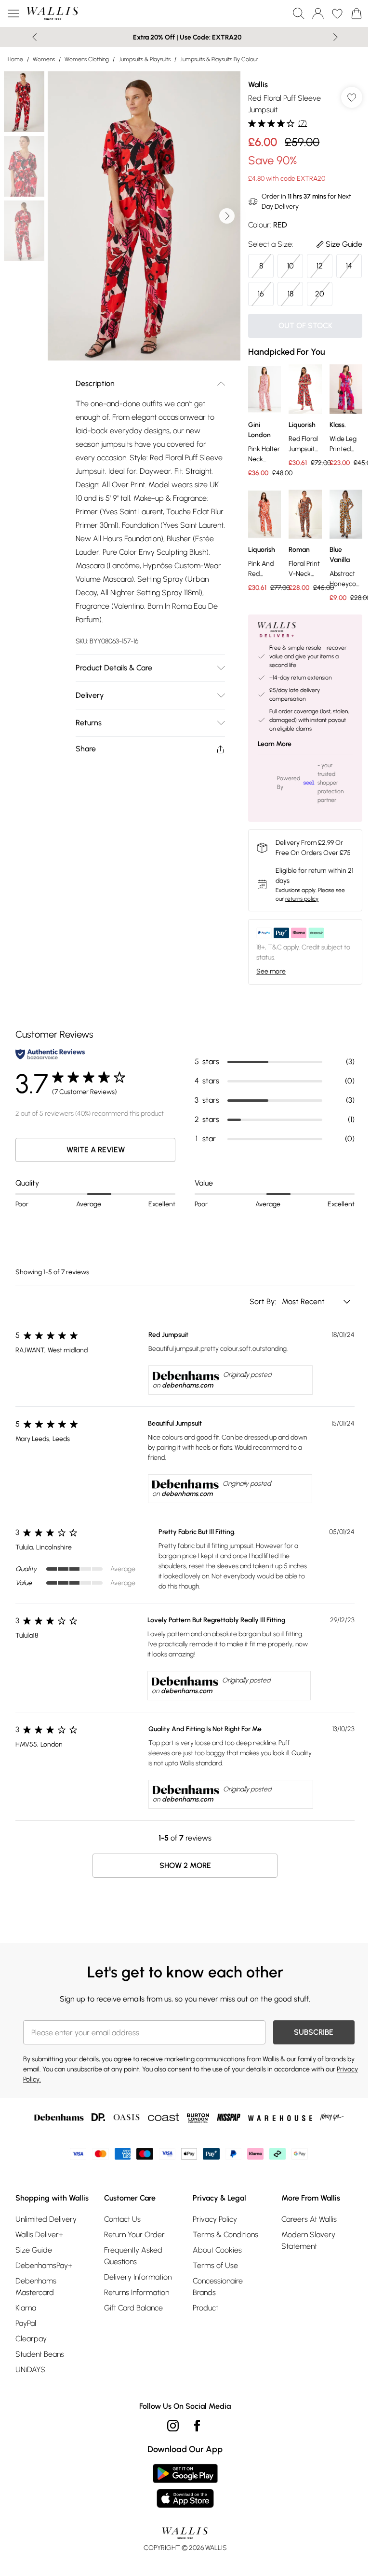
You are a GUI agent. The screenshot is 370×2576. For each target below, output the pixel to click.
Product (205, 2308)
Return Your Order (134, 2235)
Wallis (258, 85)
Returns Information (137, 2292)
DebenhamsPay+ (44, 2265)
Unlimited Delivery (46, 2219)
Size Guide (34, 2250)
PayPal (26, 2323)
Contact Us (122, 2219)
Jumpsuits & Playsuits (145, 59)
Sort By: (264, 1301)
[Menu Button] (13, 13)
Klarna (26, 2308)
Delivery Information (138, 2277)
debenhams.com (187, 1385)
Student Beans (40, 2354)
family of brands (322, 2059)
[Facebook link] (197, 2426)
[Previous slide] (34, 37)
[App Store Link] (185, 2486)
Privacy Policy (215, 2219)
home (15, 59)
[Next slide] (336, 37)
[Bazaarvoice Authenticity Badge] (50, 1054)
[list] (144, 216)
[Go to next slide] (227, 216)
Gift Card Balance (133, 2308)
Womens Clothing (87, 59)
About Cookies (217, 2250)
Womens (44, 59)
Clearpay (31, 2339)
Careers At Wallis (309, 2219)
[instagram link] (173, 2426)
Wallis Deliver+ (39, 2235)
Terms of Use (215, 2265)
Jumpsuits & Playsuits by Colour (219, 59)
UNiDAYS (30, 2369)
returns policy (302, 899)
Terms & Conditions (225, 2235)
